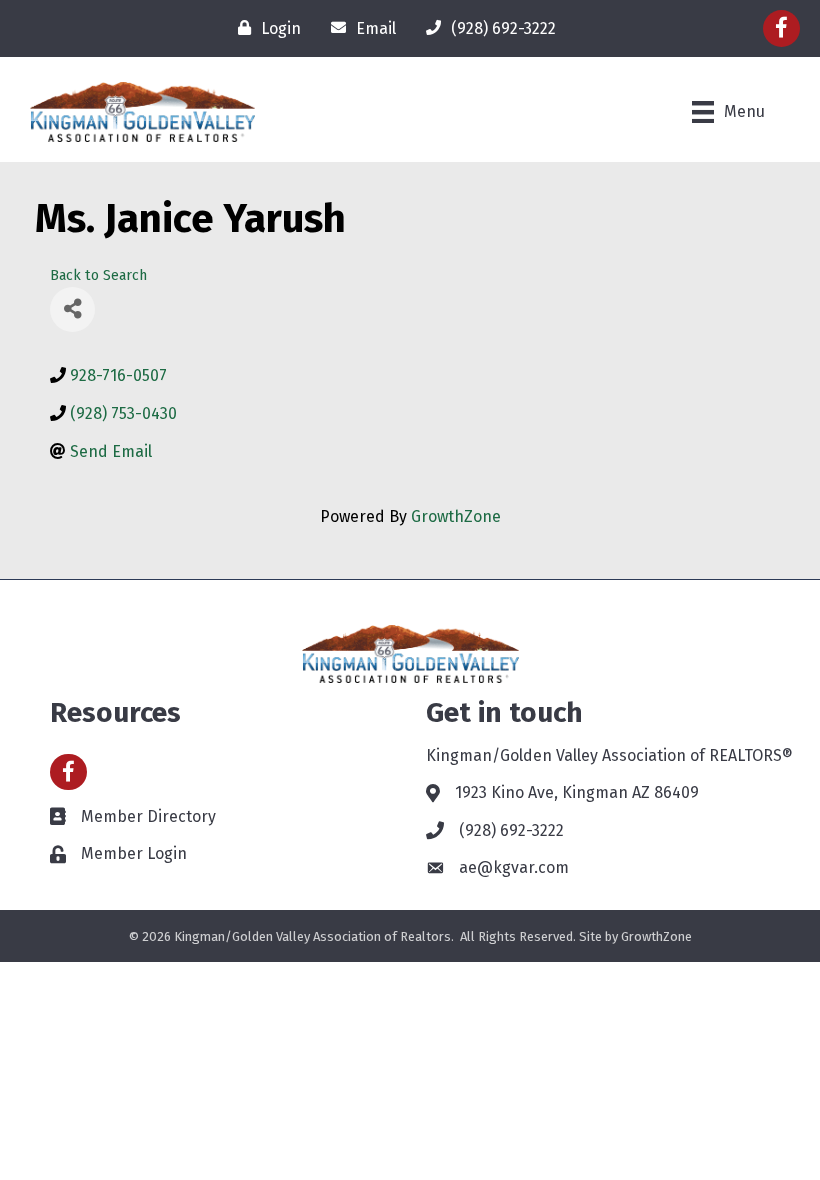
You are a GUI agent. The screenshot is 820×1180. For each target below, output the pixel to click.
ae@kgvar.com (514, 867)
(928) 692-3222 (511, 830)
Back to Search (98, 275)
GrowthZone (456, 516)
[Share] (72, 309)
